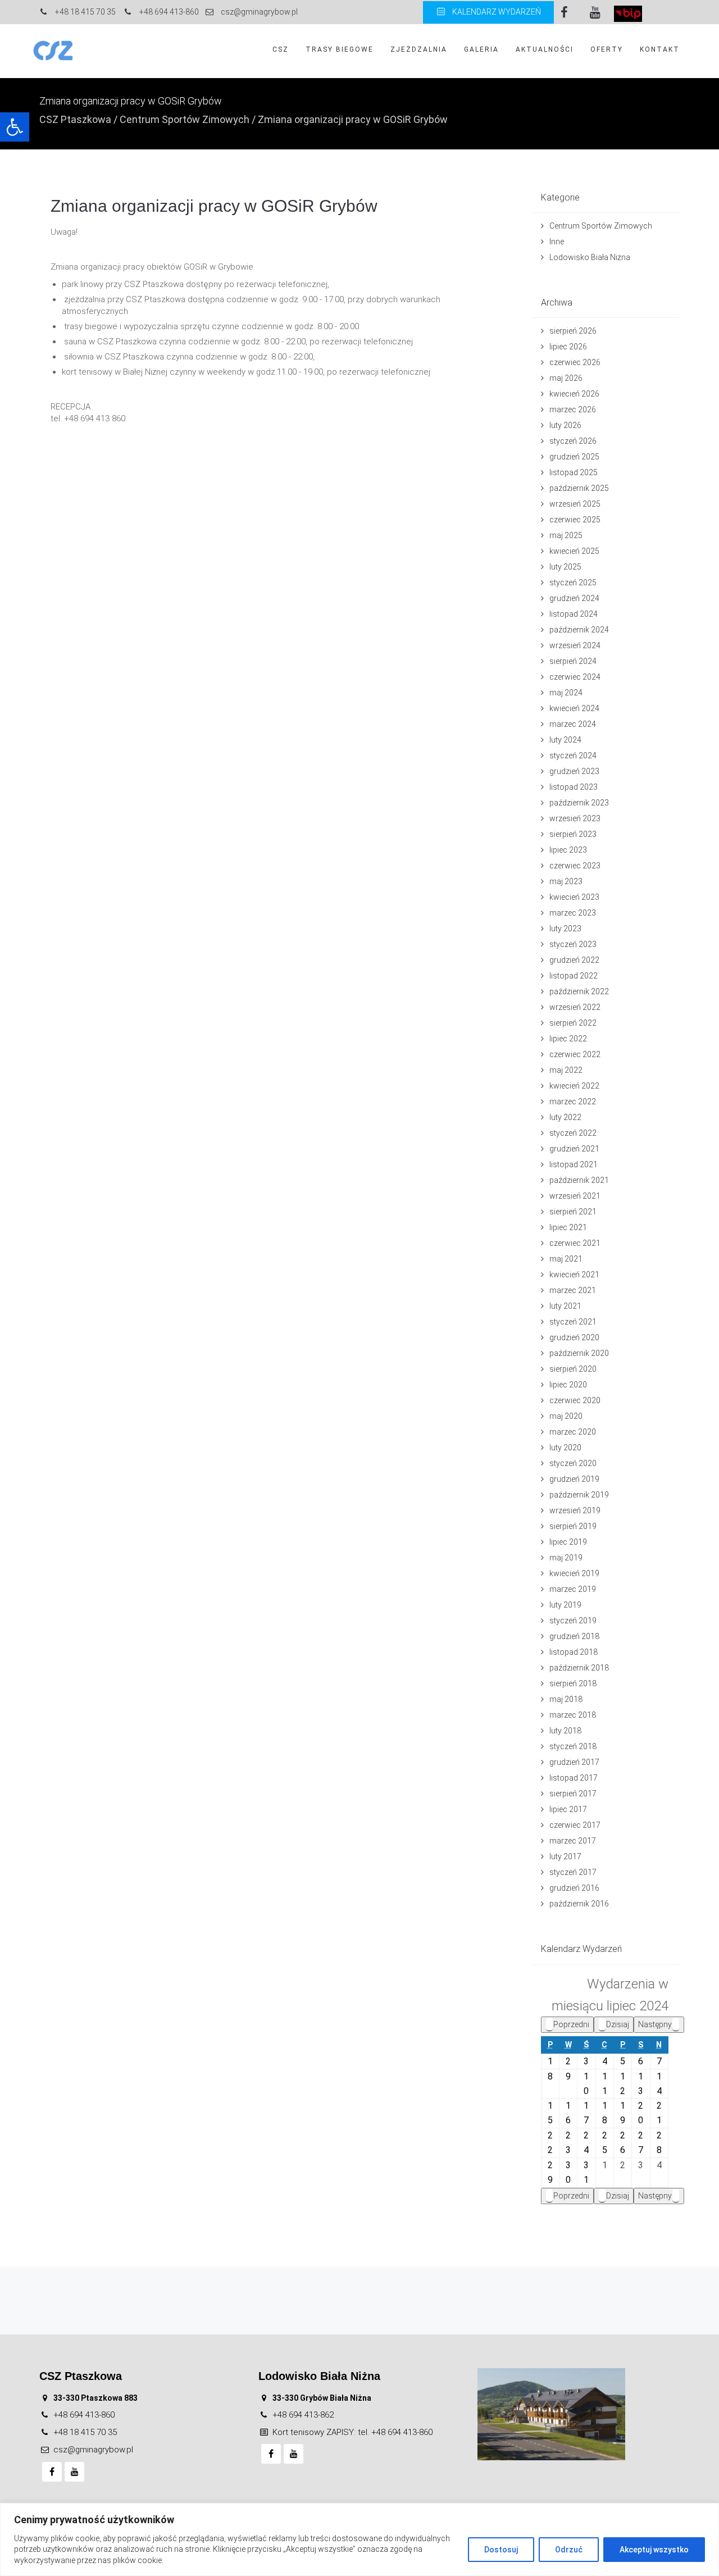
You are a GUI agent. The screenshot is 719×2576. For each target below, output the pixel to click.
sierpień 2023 (573, 834)
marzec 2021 (573, 1290)
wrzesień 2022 (575, 1007)
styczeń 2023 (573, 944)
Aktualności (545, 49)
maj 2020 (566, 1416)
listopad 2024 (574, 614)
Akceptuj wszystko (654, 2550)
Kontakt (660, 49)
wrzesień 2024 (575, 645)
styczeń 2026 (573, 441)
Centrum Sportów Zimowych (185, 119)
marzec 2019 (573, 1589)
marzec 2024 (573, 724)
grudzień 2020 (574, 1337)
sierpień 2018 (573, 1683)
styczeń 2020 (573, 1463)
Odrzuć (569, 2550)
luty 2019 (565, 1605)
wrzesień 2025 (575, 504)
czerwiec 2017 (575, 1825)
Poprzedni (571, 2024)
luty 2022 (565, 1117)
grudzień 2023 (574, 771)
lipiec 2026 (568, 347)
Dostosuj (501, 2550)
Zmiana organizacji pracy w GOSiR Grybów (214, 206)
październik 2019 (579, 1495)
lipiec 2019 (568, 1542)
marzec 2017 (573, 1841)
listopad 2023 (574, 787)
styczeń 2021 (573, 1322)
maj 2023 (566, 881)
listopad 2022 (574, 976)
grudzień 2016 (574, 1888)
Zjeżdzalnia (419, 49)
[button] (15, 127)
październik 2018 (579, 1668)
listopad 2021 (574, 1164)
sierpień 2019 (573, 1526)
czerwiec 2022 (575, 1054)
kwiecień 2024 (574, 708)
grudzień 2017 (574, 1762)
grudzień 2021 (574, 1149)
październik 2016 (579, 1904)
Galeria (481, 49)
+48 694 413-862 (303, 2415)
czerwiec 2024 (575, 677)
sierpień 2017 (573, 1794)
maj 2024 (566, 693)
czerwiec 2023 (575, 866)
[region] (359, 2539)
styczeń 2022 (573, 1133)
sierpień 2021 (573, 1212)
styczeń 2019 (573, 1621)
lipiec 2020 (568, 1385)
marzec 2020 (573, 1432)
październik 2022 (579, 991)
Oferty (607, 49)
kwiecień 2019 (574, 1573)
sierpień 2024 (573, 661)
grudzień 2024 (574, 598)
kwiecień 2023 (574, 897)
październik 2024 (579, 630)
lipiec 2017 (568, 1809)
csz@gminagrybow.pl (93, 2450)
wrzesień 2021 (575, 1196)
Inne (557, 242)
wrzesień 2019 (575, 1510)
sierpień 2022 (573, 1023)
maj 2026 (566, 378)
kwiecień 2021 (574, 1275)
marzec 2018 (573, 1715)
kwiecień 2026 (574, 394)
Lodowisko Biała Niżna (590, 257)
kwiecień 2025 (574, 551)
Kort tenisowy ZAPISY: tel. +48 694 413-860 (352, 2432)
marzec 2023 (573, 913)
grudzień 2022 (574, 960)
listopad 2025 (574, 472)
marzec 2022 (573, 1102)
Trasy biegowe (340, 49)
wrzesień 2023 (575, 818)
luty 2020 (565, 1448)
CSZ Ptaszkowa (75, 119)
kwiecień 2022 (574, 1086)
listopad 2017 (574, 1778)
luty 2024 (565, 740)
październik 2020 (579, 1353)
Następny (655, 2024)
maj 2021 (566, 1259)
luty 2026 (565, 425)
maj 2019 (566, 1558)
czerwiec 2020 (575, 1400)
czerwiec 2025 (575, 520)
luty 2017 (565, 1856)
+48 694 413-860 (84, 2415)
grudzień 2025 (574, 457)
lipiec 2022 (568, 1039)
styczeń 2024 (573, 755)
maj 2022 (566, 1070)
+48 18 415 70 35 (85, 2432)
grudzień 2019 (574, 1479)
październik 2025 (579, 488)
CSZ (281, 49)
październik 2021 (579, 1180)
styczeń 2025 (573, 582)
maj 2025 (566, 535)
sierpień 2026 (573, 331)
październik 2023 (579, 803)
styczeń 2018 (573, 1746)
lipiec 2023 (568, 850)
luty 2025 (565, 567)
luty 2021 (565, 1306)
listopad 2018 (574, 1652)
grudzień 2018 (574, 1636)
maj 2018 (566, 1699)
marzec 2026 (573, 409)
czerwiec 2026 (575, 362)
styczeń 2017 (573, 1872)
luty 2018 (565, 1731)
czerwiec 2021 (575, 1243)
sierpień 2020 (573, 1369)
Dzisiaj (618, 2024)
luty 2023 (565, 929)
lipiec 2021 (568, 1227)
